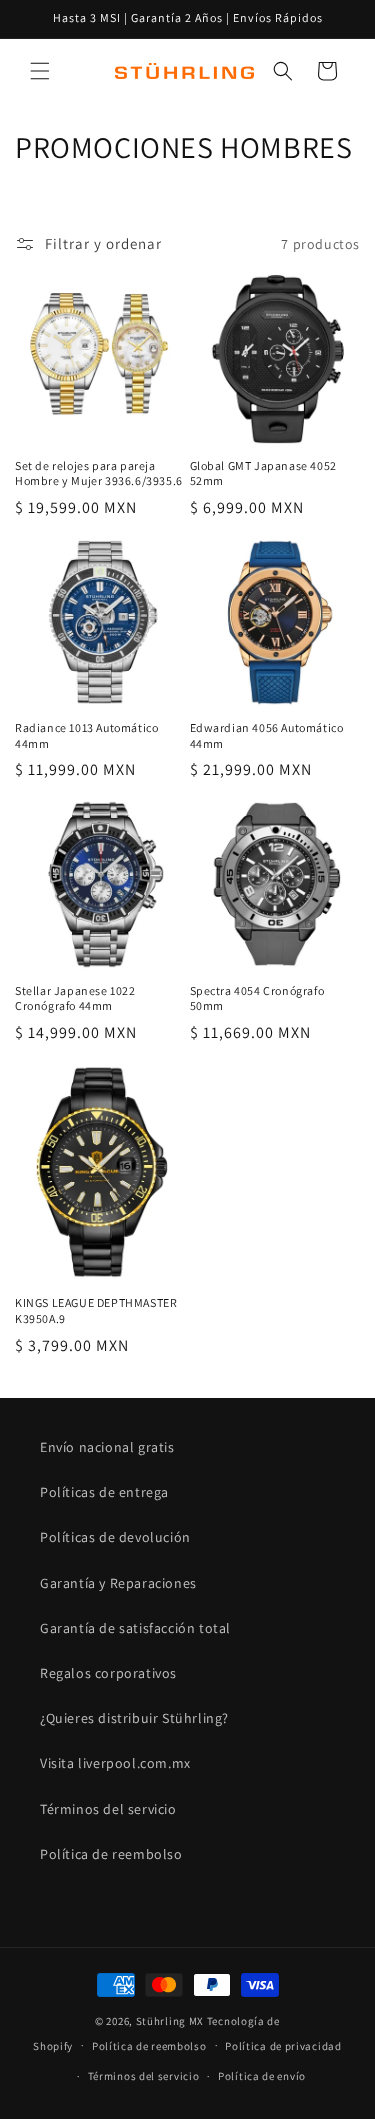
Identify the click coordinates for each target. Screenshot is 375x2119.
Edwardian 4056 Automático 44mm (267, 735)
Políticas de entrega (104, 1492)
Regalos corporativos (108, 1673)
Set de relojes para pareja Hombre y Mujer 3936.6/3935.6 (99, 473)
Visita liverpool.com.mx (115, 1763)
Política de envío (262, 2076)
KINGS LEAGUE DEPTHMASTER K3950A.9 (96, 1310)
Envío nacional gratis (107, 1447)
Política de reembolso (111, 1854)
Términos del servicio (108, 1809)
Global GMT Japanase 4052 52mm (263, 473)
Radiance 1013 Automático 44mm (86, 735)
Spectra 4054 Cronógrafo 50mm (257, 998)
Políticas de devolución (115, 1537)
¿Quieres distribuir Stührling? (134, 1718)
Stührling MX (170, 2021)
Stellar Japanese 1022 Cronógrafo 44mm (75, 998)
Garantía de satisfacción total (135, 1628)
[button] (40, 71)
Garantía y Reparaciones (118, 1583)
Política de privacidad (283, 2046)
